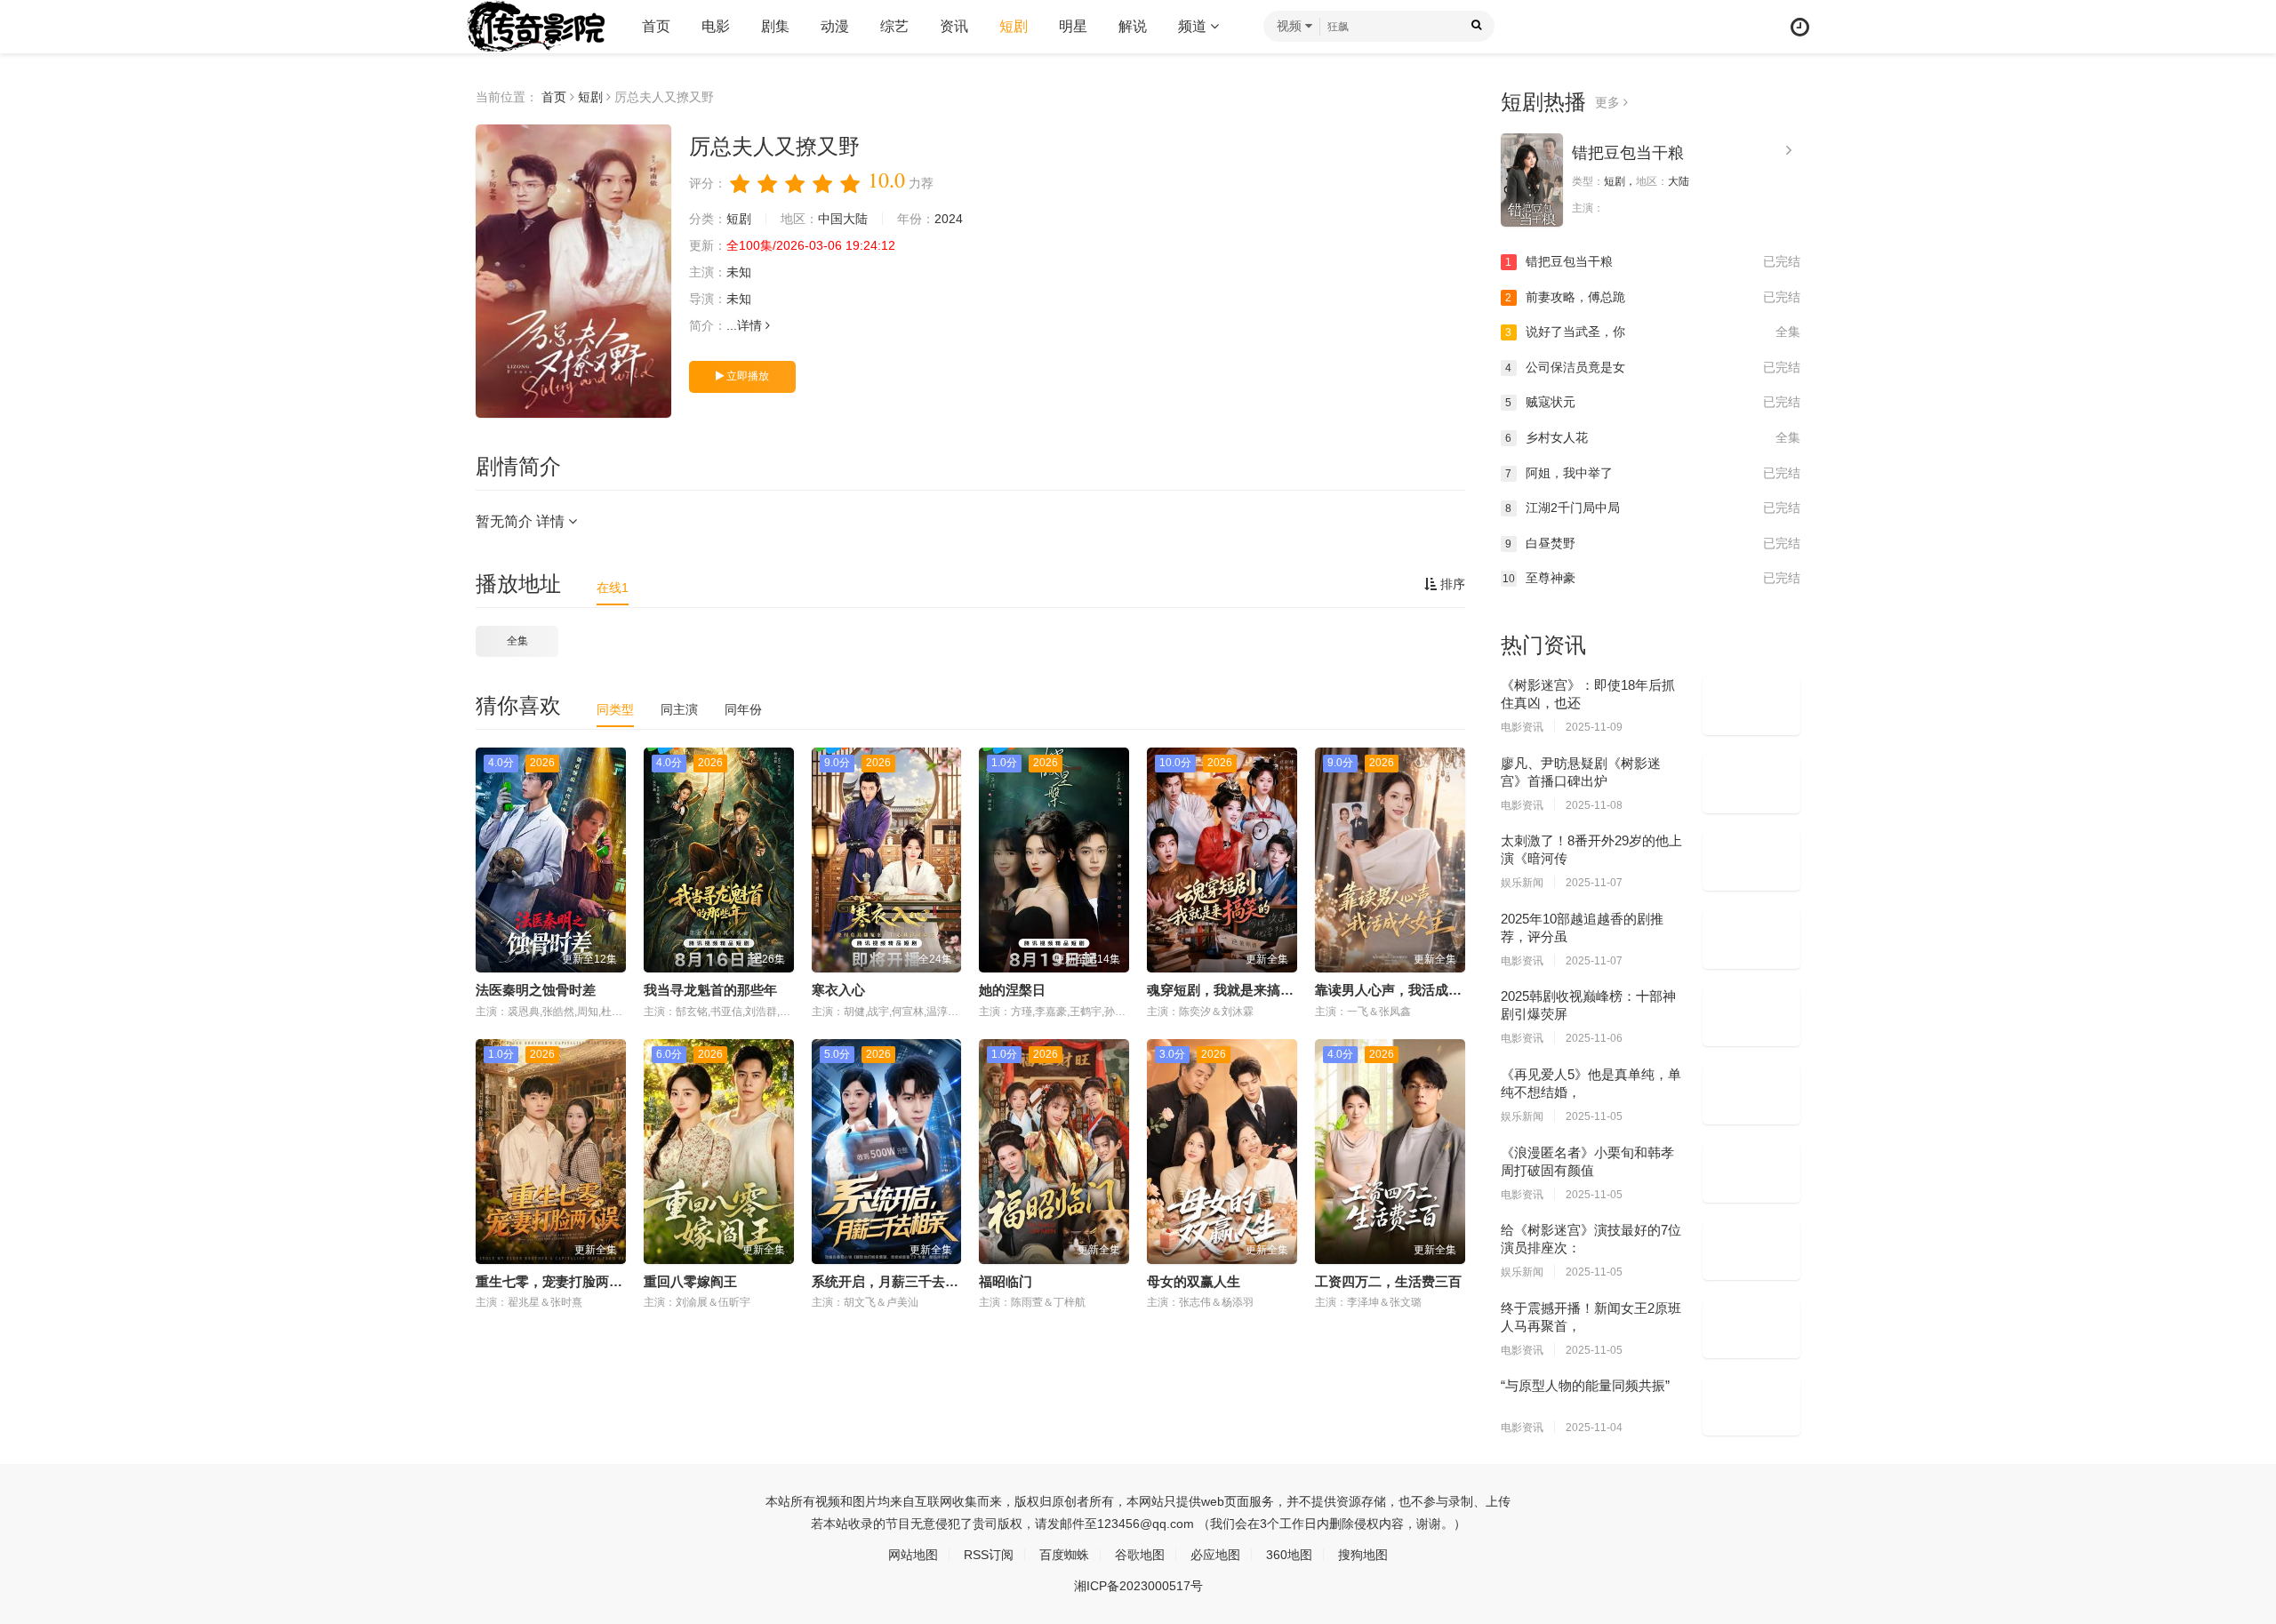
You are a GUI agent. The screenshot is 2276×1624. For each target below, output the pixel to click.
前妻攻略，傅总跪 (1653, 297)
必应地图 (1215, 1555)
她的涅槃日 (1012, 990)
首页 (656, 26)
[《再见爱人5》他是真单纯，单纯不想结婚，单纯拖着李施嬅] (1751, 1095)
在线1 (613, 588)
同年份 (743, 709)
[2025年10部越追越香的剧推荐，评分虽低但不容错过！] (1751, 940)
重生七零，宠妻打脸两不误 (556, 1281)
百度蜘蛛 (1064, 1555)
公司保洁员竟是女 (1653, 367)
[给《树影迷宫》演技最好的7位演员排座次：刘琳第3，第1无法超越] (1751, 1251)
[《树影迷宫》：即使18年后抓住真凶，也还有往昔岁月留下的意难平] (1751, 706)
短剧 (1014, 26)
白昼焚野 (1653, 543)
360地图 (1289, 1555)
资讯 (954, 26)
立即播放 (746, 376)
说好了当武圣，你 (1653, 332)
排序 (1451, 584)
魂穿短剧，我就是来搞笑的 (1227, 990)
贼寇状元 (1653, 402)
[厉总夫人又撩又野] (573, 271)
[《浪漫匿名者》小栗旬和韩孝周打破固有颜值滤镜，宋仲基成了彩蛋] (1751, 1173)
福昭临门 (1006, 1281)
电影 (716, 26)
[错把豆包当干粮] (1532, 180)
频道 (1194, 26)
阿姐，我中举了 (1653, 473)
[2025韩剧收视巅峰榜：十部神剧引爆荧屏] (1751, 1017)
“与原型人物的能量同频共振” (1585, 1385)
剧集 (775, 26)
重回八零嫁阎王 (690, 1281)
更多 (1609, 102)
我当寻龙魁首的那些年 (710, 990)
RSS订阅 (989, 1555)
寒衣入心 (838, 990)
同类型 (615, 709)
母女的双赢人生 (1194, 1281)
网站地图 (913, 1555)
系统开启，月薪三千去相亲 (892, 1281)
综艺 (894, 26)
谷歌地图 (1140, 1555)
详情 (751, 325)
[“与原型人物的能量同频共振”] (1751, 1406)
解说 (1133, 26)
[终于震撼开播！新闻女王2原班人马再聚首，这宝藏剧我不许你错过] (1751, 1329)
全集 (517, 641)
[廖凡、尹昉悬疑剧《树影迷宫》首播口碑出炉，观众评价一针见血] (1751, 784)
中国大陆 (843, 219)
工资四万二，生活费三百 (1388, 1281)
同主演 (679, 709)
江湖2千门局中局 (1653, 508)
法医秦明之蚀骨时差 (536, 990)
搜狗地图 (1363, 1555)
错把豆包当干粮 (1628, 153)
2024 (949, 219)
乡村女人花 (1653, 437)
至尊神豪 (1652, 578)
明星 (1073, 26)
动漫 (835, 26)
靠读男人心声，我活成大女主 (1402, 990)
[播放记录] (1800, 27)
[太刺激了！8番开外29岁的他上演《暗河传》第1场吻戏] (1751, 861)
